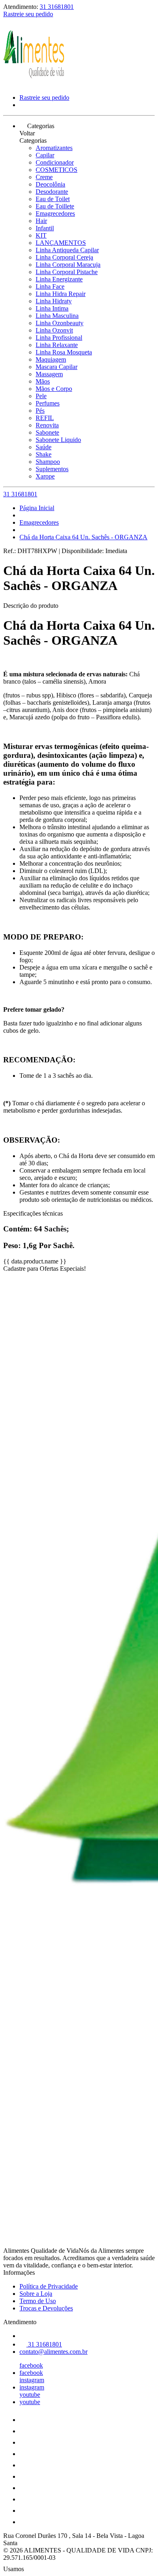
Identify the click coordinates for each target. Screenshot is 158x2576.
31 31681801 (57, 7)
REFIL (45, 418)
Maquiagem (51, 359)
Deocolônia (50, 184)
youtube (30, 2395)
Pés (40, 411)
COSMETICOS (57, 170)
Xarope (45, 476)
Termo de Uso (38, 2301)
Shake (44, 454)
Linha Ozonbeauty (60, 323)
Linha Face (50, 286)
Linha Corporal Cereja (64, 257)
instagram (32, 2380)
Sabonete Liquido (58, 440)
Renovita (47, 425)
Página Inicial (37, 508)
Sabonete (47, 432)
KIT (41, 235)
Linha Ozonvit (54, 330)
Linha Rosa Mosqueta (64, 352)
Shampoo (48, 462)
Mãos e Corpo (54, 389)
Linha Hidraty (54, 301)
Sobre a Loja (36, 2294)
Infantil (45, 228)
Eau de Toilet (53, 199)
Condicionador (55, 162)
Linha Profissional (59, 338)
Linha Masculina (57, 316)
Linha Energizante (59, 279)
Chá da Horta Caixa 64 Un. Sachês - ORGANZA (83, 537)
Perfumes (48, 403)
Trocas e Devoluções (46, 2308)
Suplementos (52, 469)
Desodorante (52, 192)
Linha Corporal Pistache (67, 272)
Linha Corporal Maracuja (68, 265)
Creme (44, 177)
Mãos (43, 381)
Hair (41, 221)
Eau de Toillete (55, 206)
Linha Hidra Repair (61, 294)
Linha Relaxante (57, 345)
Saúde (44, 447)
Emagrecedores (55, 213)
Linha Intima (52, 308)
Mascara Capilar (57, 367)
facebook (31, 2365)
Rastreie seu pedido (28, 14)
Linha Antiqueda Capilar (67, 250)
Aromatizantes (54, 148)
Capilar (45, 155)
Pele (41, 396)
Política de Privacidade (49, 2286)
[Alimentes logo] (34, 84)
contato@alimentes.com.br (53, 2352)
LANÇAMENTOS (61, 243)
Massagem (49, 374)
